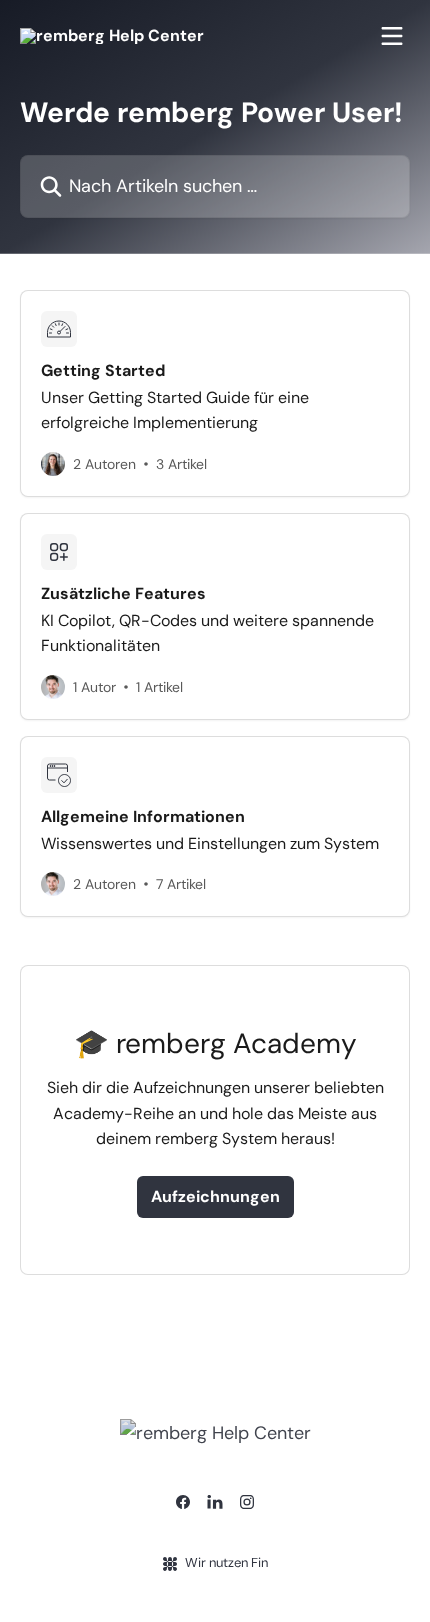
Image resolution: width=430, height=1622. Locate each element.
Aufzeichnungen (215, 1196)
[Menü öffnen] (392, 36)
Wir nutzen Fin (226, 1562)
